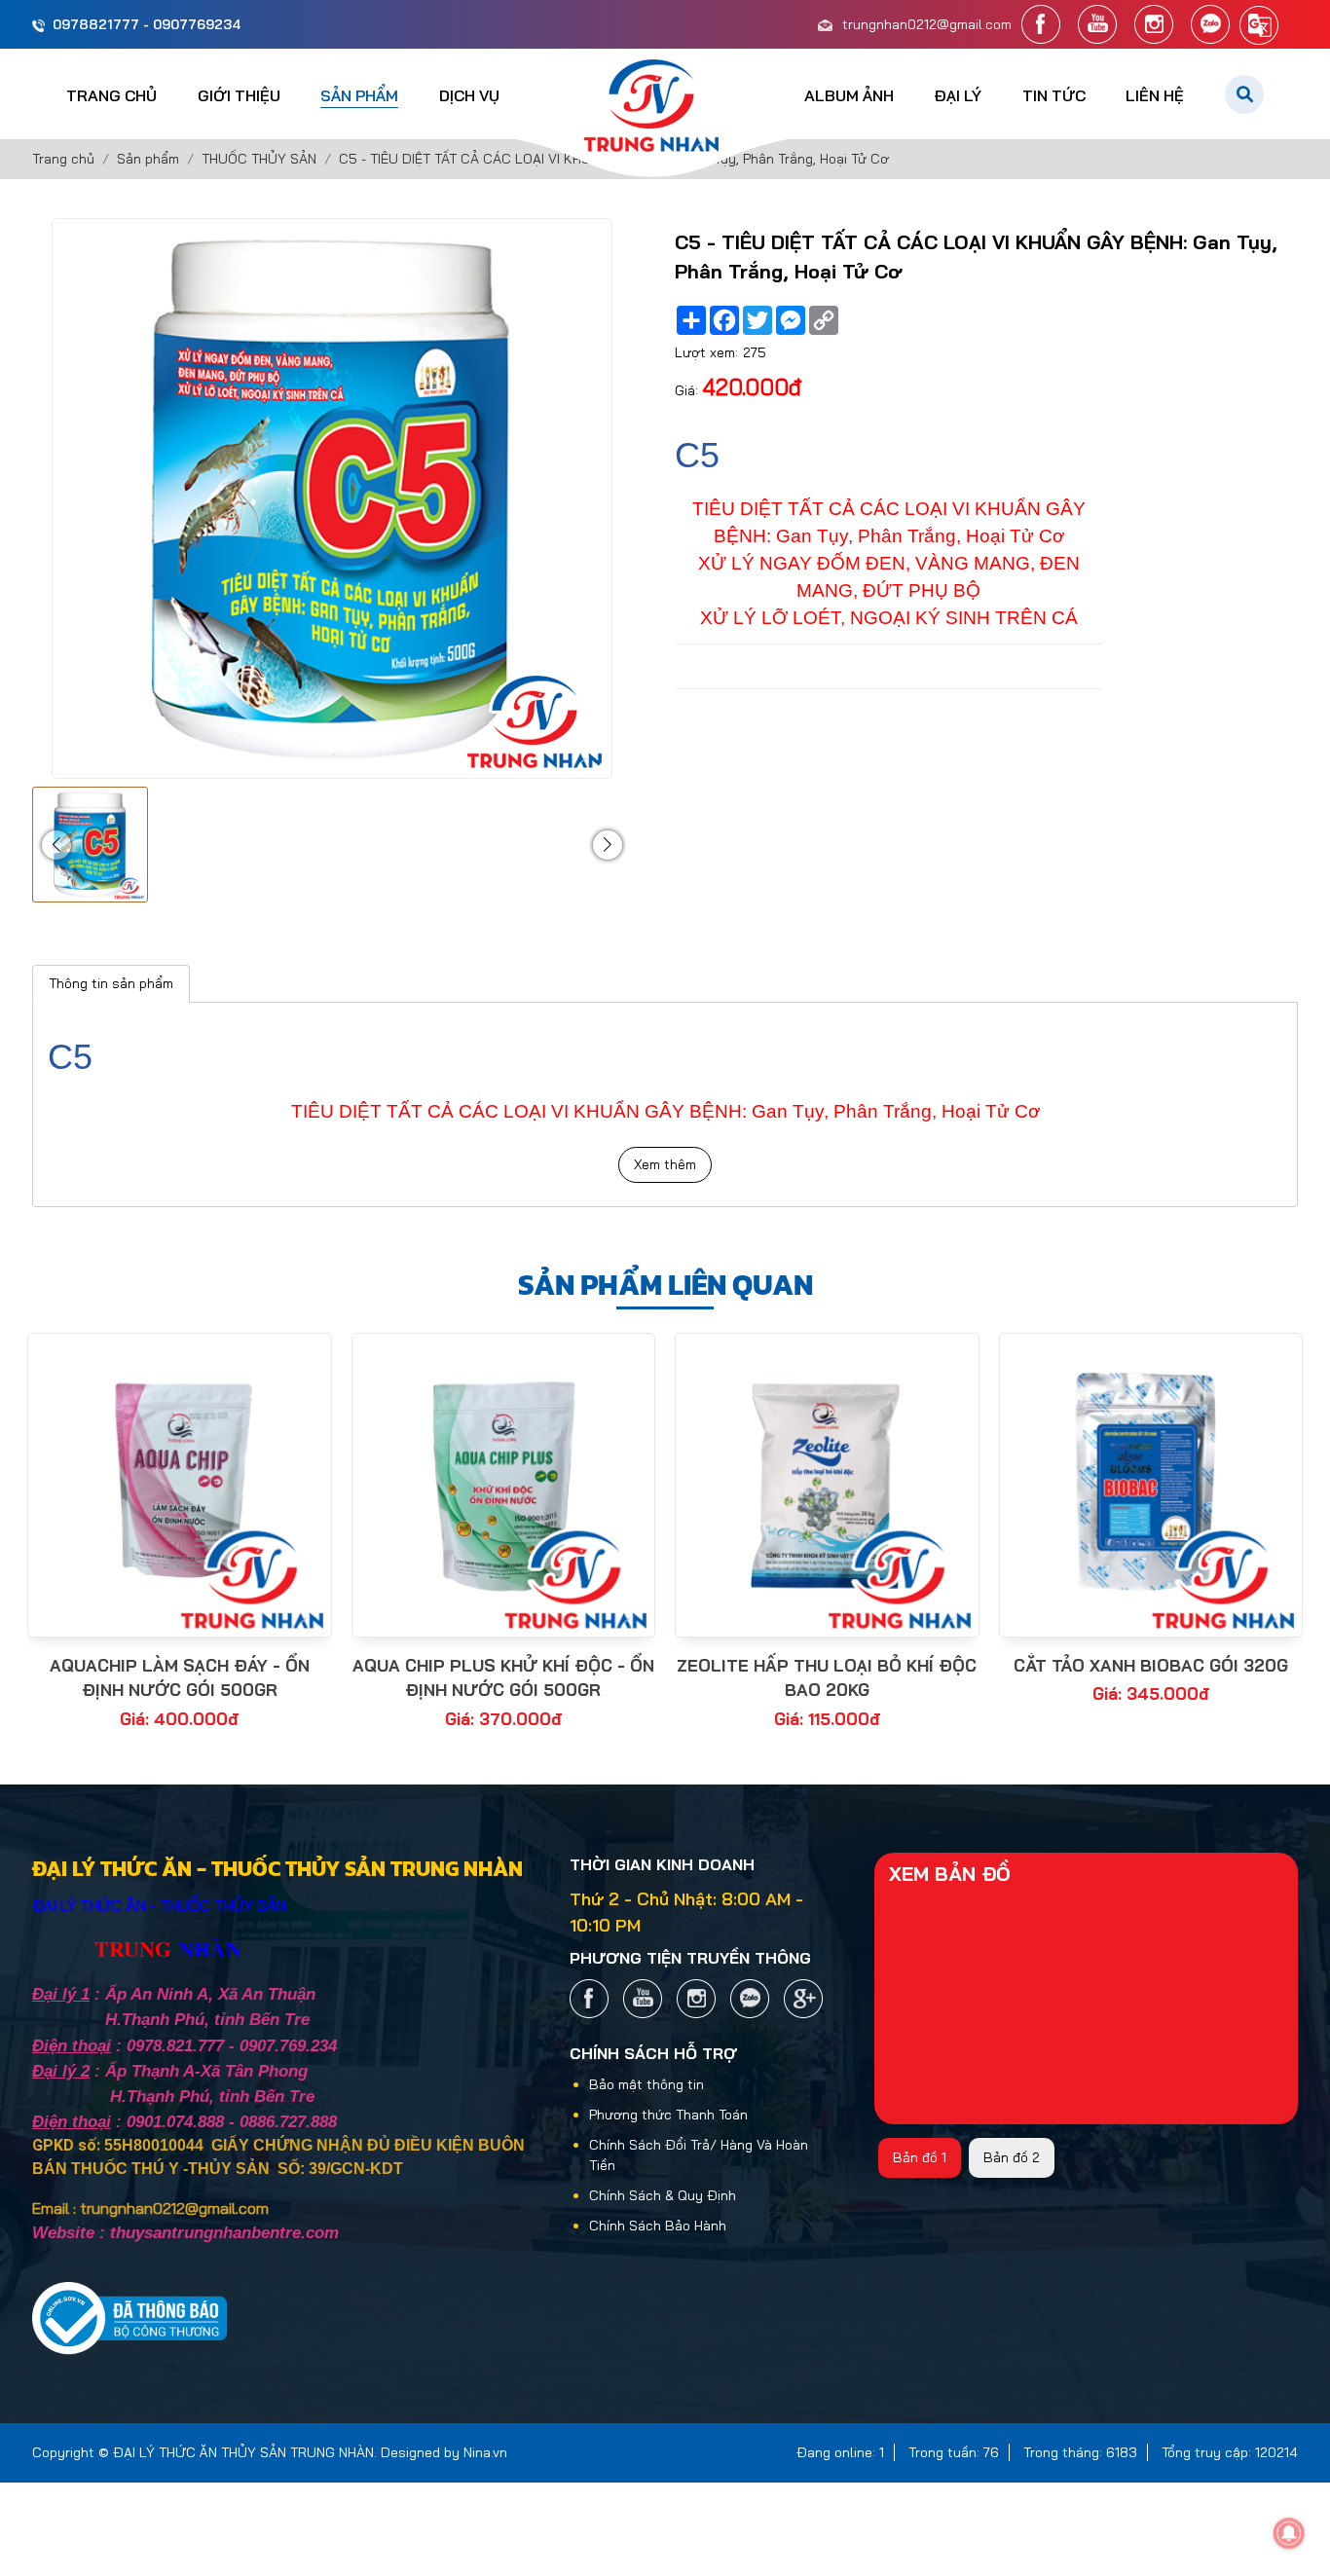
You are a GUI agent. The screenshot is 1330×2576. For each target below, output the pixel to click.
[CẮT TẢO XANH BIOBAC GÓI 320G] (1151, 1485)
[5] (803, 1999)
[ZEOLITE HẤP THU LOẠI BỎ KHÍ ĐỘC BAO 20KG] (827, 1485)
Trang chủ (111, 95)
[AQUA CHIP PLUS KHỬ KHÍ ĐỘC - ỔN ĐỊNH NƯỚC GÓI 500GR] (504, 1485)
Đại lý (958, 95)
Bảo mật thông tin (647, 2084)
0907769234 (197, 24)
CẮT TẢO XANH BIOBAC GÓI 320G (1151, 1665)
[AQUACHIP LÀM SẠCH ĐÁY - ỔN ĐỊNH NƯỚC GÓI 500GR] (180, 1485)
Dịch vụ (469, 95)
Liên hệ (1155, 95)
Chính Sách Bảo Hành (658, 2226)
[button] (56, 845)
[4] (1210, 24)
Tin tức (1054, 95)
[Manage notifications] (1289, 2533)
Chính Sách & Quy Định (663, 2195)
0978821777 (96, 24)
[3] (1154, 24)
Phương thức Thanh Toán (668, 2115)
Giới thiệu (239, 95)
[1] (1041, 24)
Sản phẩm (359, 95)
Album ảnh (849, 95)
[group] (90, 845)
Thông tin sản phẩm (111, 983)
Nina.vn (485, 2452)
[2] (1097, 24)
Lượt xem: (706, 352)
